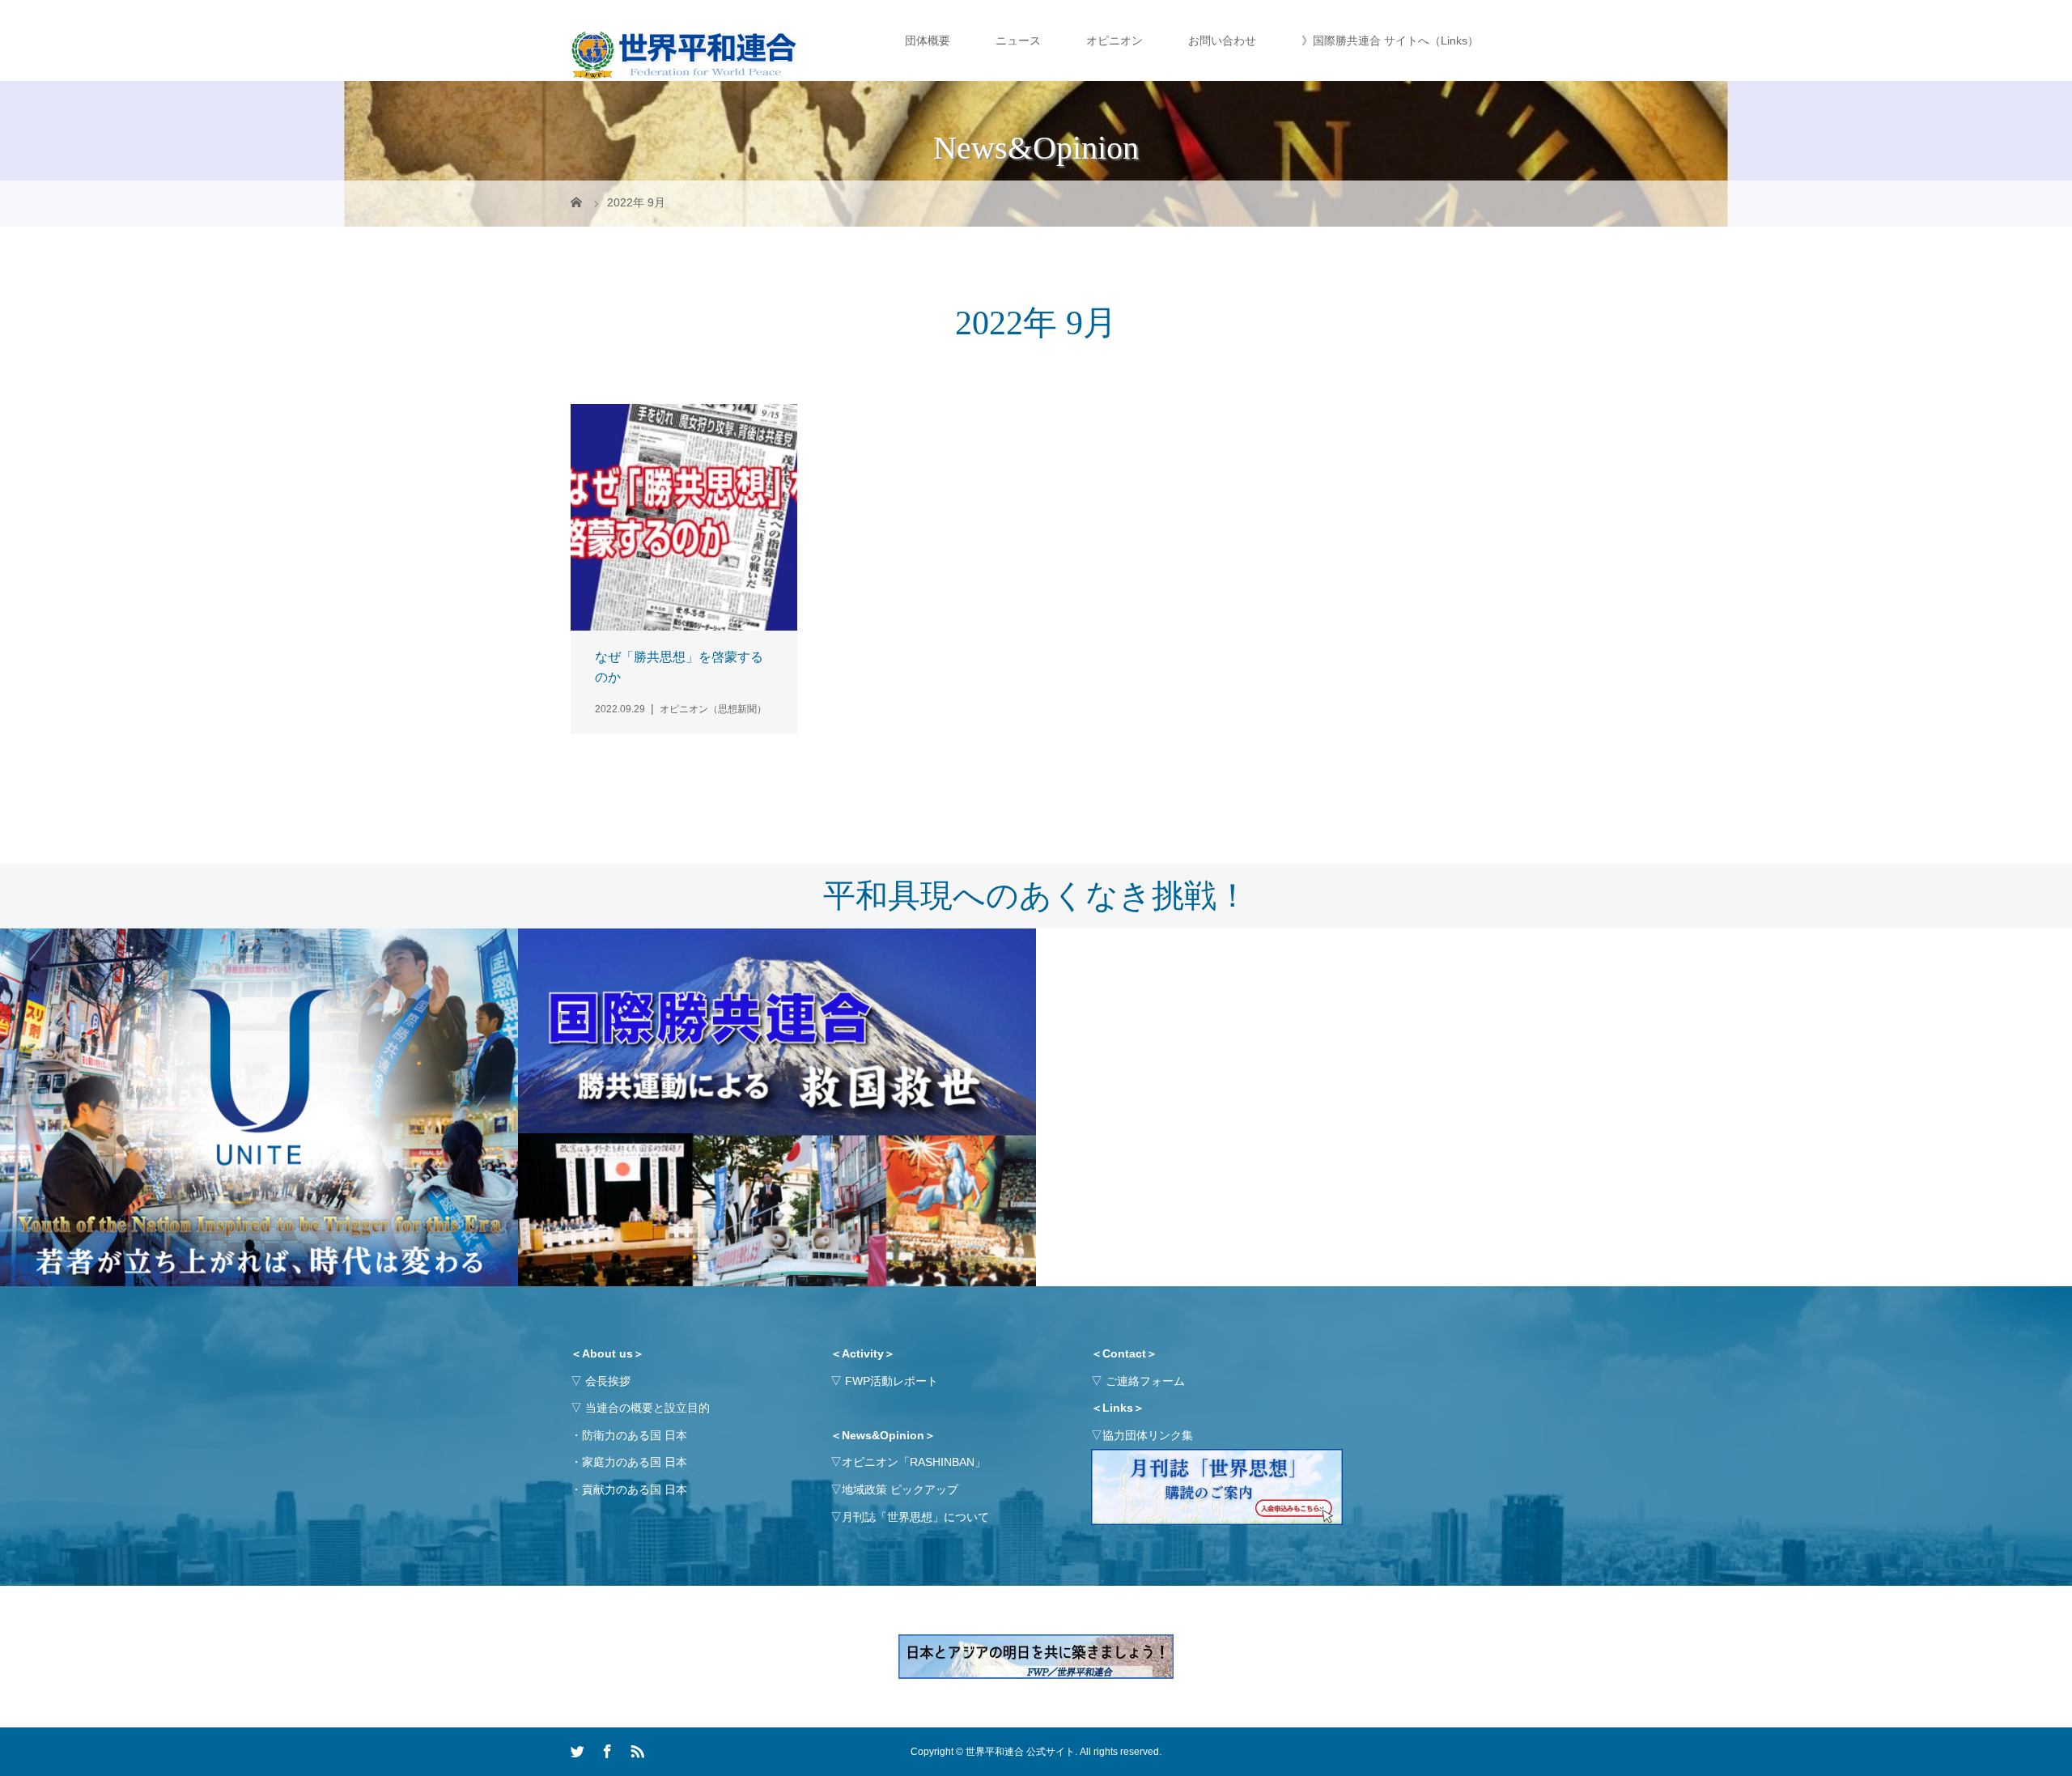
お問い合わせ (1222, 40)
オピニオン (1115, 40)
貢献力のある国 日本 (635, 1489)
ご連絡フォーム (1145, 1381)
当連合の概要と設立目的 (647, 1408)
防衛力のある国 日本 (635, 1435)
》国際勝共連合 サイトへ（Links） (1390, 40)
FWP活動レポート (892, 1381)
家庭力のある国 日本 (635, 1462)
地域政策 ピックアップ (900, 1489)
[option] (259, 1108)
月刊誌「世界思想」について (915, 1517)
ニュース (1018, 40)
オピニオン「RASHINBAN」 (914, 1462)
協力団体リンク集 (1148, 1435)
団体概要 (928, 40)
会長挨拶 (608, 1381)
